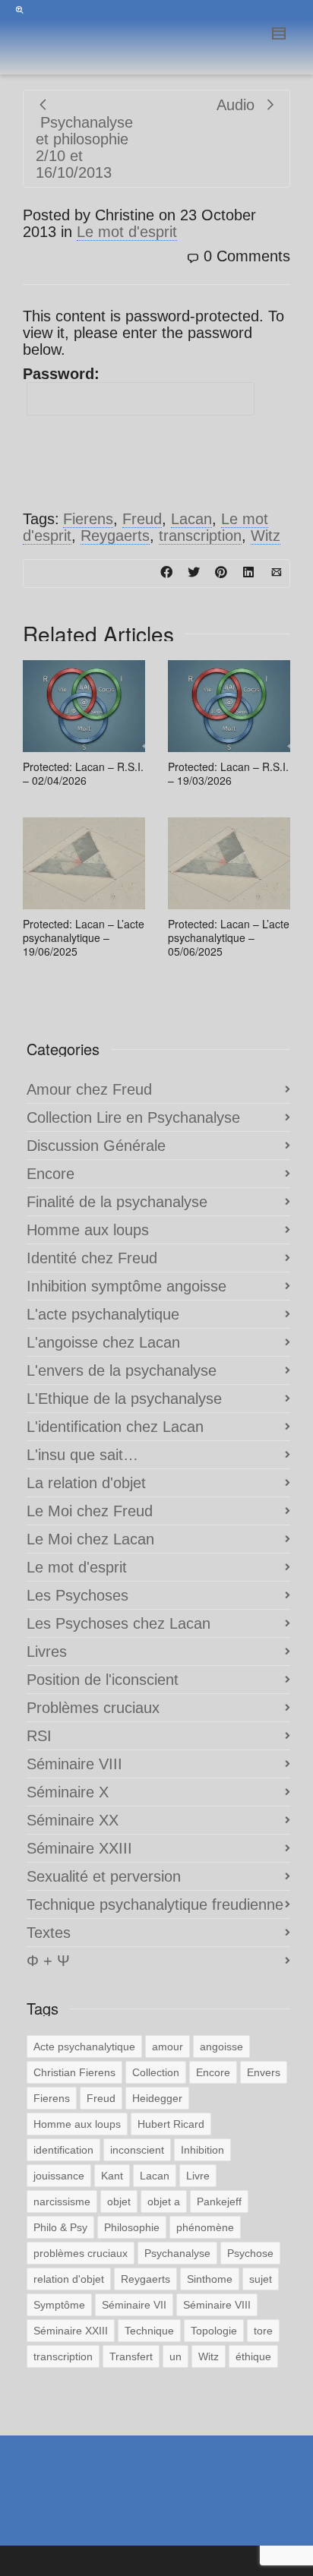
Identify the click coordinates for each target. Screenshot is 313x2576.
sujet (261, 2279)
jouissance (59, 2176)
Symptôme (59, 2305)
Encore (51, 1174)
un (175, 2356)
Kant (112, 2176)
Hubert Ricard (171, 2124)
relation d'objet (69, 2279)
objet (119, 2201)
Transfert (131, 2356)
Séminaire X (68, 1792)
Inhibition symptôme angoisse (126, 1286)
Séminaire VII (134, 2305)
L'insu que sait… (82, 1455)
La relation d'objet (86, 1483)
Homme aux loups (88, 1230)
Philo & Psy (60, 2227)
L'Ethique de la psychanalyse (124, 1399)
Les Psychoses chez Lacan (119, 1623)
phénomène (205, 2227)
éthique (253, 2356)
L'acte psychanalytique (103, 1314)
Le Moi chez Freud (90, 1511)
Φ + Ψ (48, 1961)
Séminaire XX (73, 1820)
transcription (200, 536)
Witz (266, 536)
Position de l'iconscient (103, 1680)
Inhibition (202, 2150)
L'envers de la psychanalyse (122, 1370)
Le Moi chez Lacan (90, 1539)
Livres (47, 1651)
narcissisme (62, 2201)
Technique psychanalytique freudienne (155, 1904)
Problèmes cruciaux (93, 1708)
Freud (142, 519)
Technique (149, 2331)
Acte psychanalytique (84, 2047)
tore (263, 2331)
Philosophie (132, 2227)
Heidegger (157, 2098)
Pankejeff (219, 2201)
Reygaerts (115, 536)
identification (63, 2150)
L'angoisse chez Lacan (103, 1342)
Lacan (191, 519)
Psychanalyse (177, 2253)
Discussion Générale (96, 1146)
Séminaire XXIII (79, 1848)
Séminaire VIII (74, 1764)
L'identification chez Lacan (115, 1427)
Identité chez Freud (92, 1258)
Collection (156, 2072)
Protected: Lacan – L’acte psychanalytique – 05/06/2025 (229, 937)
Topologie (214, 2331)
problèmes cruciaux (81, 2253)
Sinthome (210, 2279)
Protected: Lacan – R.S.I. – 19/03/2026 (228, 773)
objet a (164, 2201)
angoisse (221, 2047)
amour (168, 2047)
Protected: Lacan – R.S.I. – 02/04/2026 (83, 773)
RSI (39, 1736)
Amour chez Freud (89, 1089)
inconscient (137, 2150)
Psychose (250, 2253)
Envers (264, 2072)
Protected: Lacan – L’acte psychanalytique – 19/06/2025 (84, 937)
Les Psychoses (77, 1595)
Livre (198, 2176)
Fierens (88, 519)
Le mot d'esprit (127, 232)
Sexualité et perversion (104, 1876)
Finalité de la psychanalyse (117, 1202)
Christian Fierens (74, 2072)
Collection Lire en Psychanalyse (133, 1117)
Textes (49, 1933)
